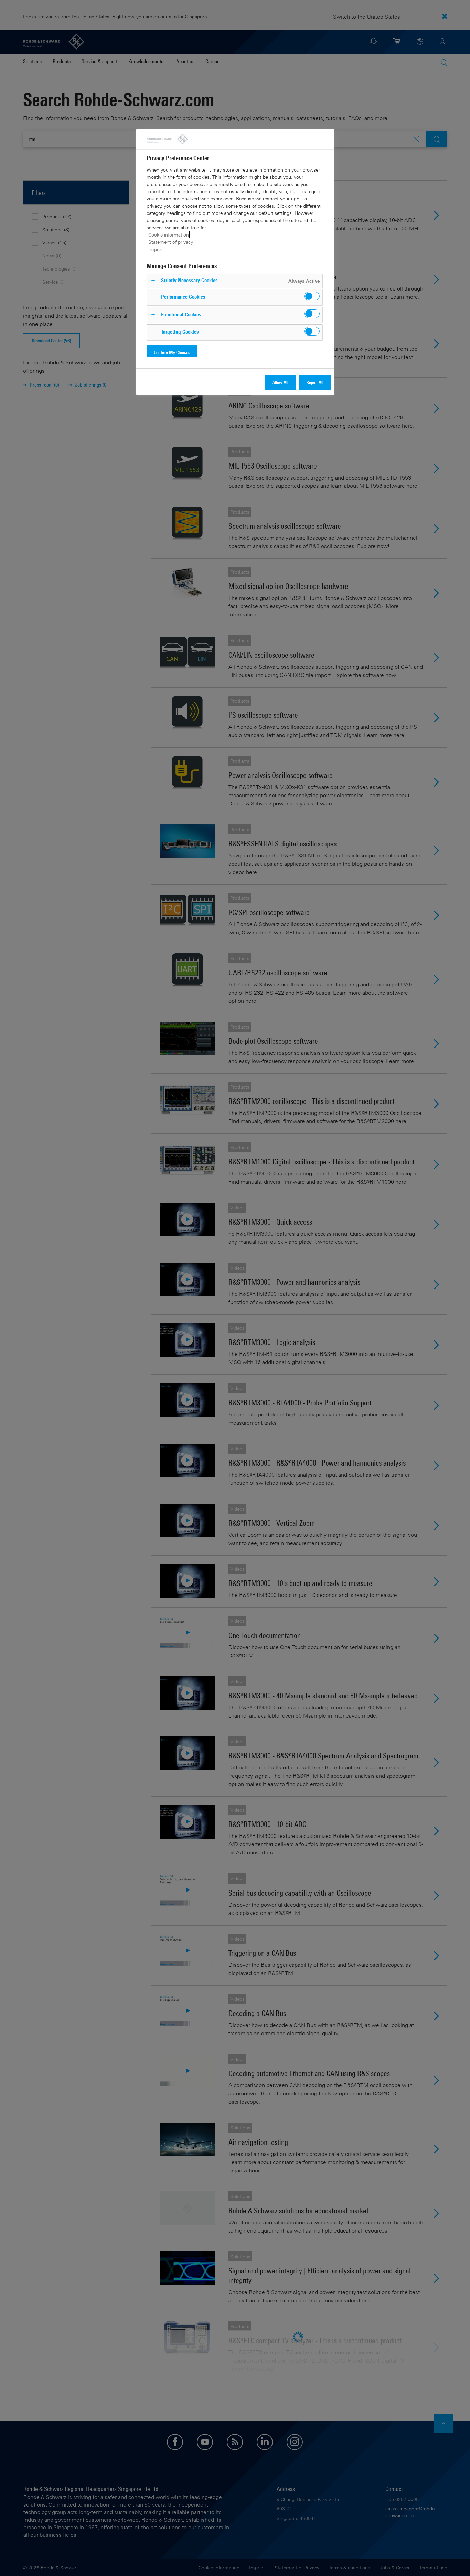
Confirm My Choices (172, 352)
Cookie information (169, 235)
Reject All (315, 382)
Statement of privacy (171, 242)
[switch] (312, 296)
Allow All (280, 382)
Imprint (156, 249)
